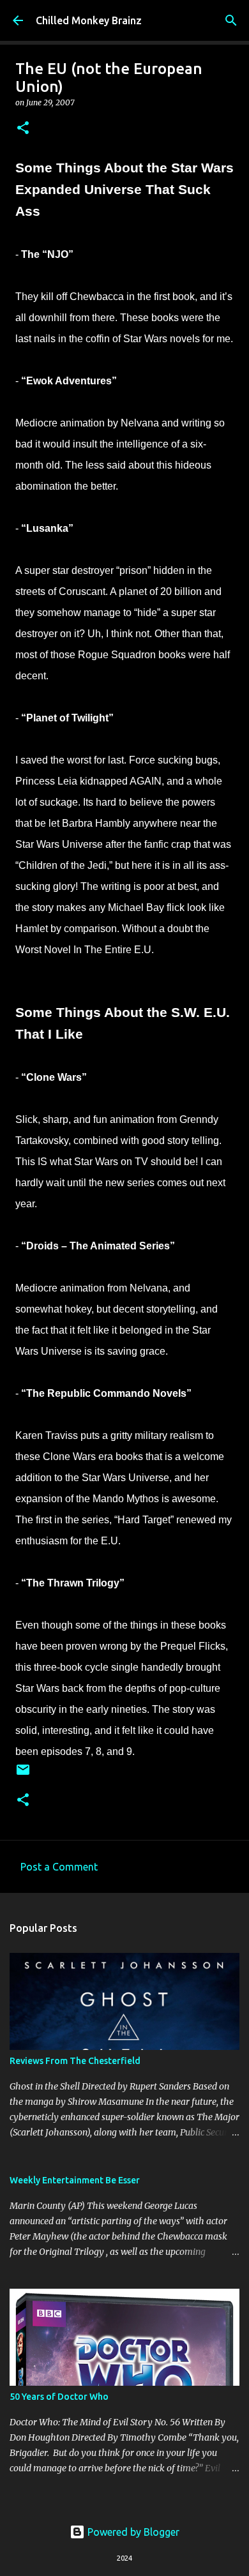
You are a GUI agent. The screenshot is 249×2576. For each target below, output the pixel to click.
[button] (23, 129)
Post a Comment (59, 1867)
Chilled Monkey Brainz (89, 20)
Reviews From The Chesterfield (75, 2061)
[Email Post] (23, 1774)
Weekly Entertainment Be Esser (75, 2180)
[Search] (231, 20)
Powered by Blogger (132, 2532)
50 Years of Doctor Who (59, 2397)
